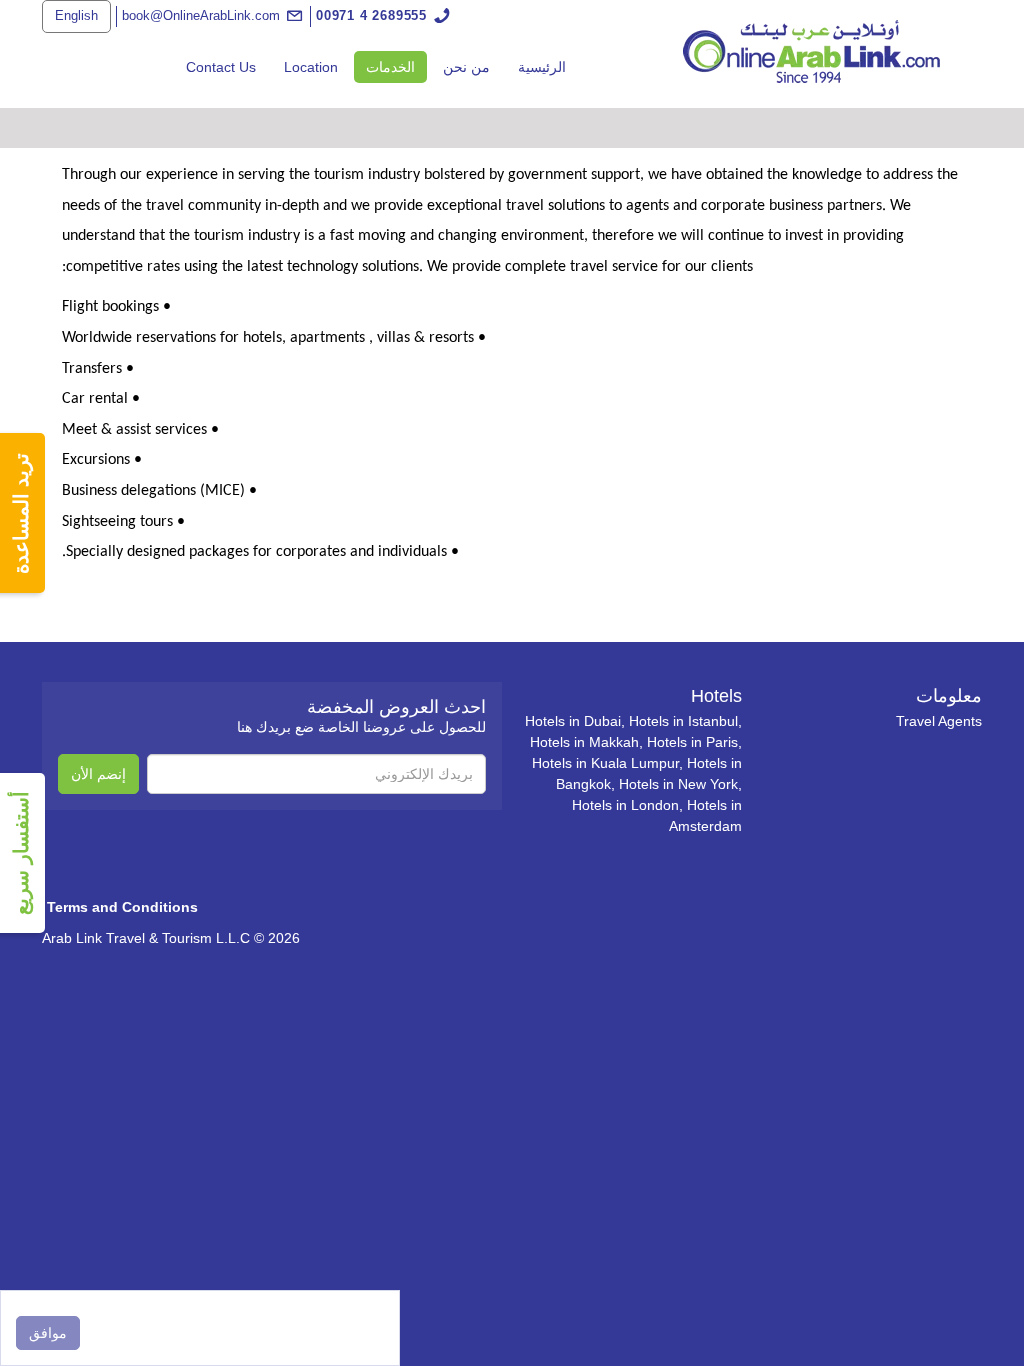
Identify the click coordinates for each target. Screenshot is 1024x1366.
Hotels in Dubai (573, 721)
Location (311, 67)
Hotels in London (625, 805)
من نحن (466, 67)
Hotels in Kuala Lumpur (605, 763)
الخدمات (384, 66)
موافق (48, 1333)
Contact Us (221, 67)
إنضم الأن (98, 774)
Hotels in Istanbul (683, 721)
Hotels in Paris (692, 742)
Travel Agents (939, 721)
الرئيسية (542, 67)
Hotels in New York (678, 784)
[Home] (812, 51)
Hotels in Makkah (584, 742)
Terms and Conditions (122, 907)
